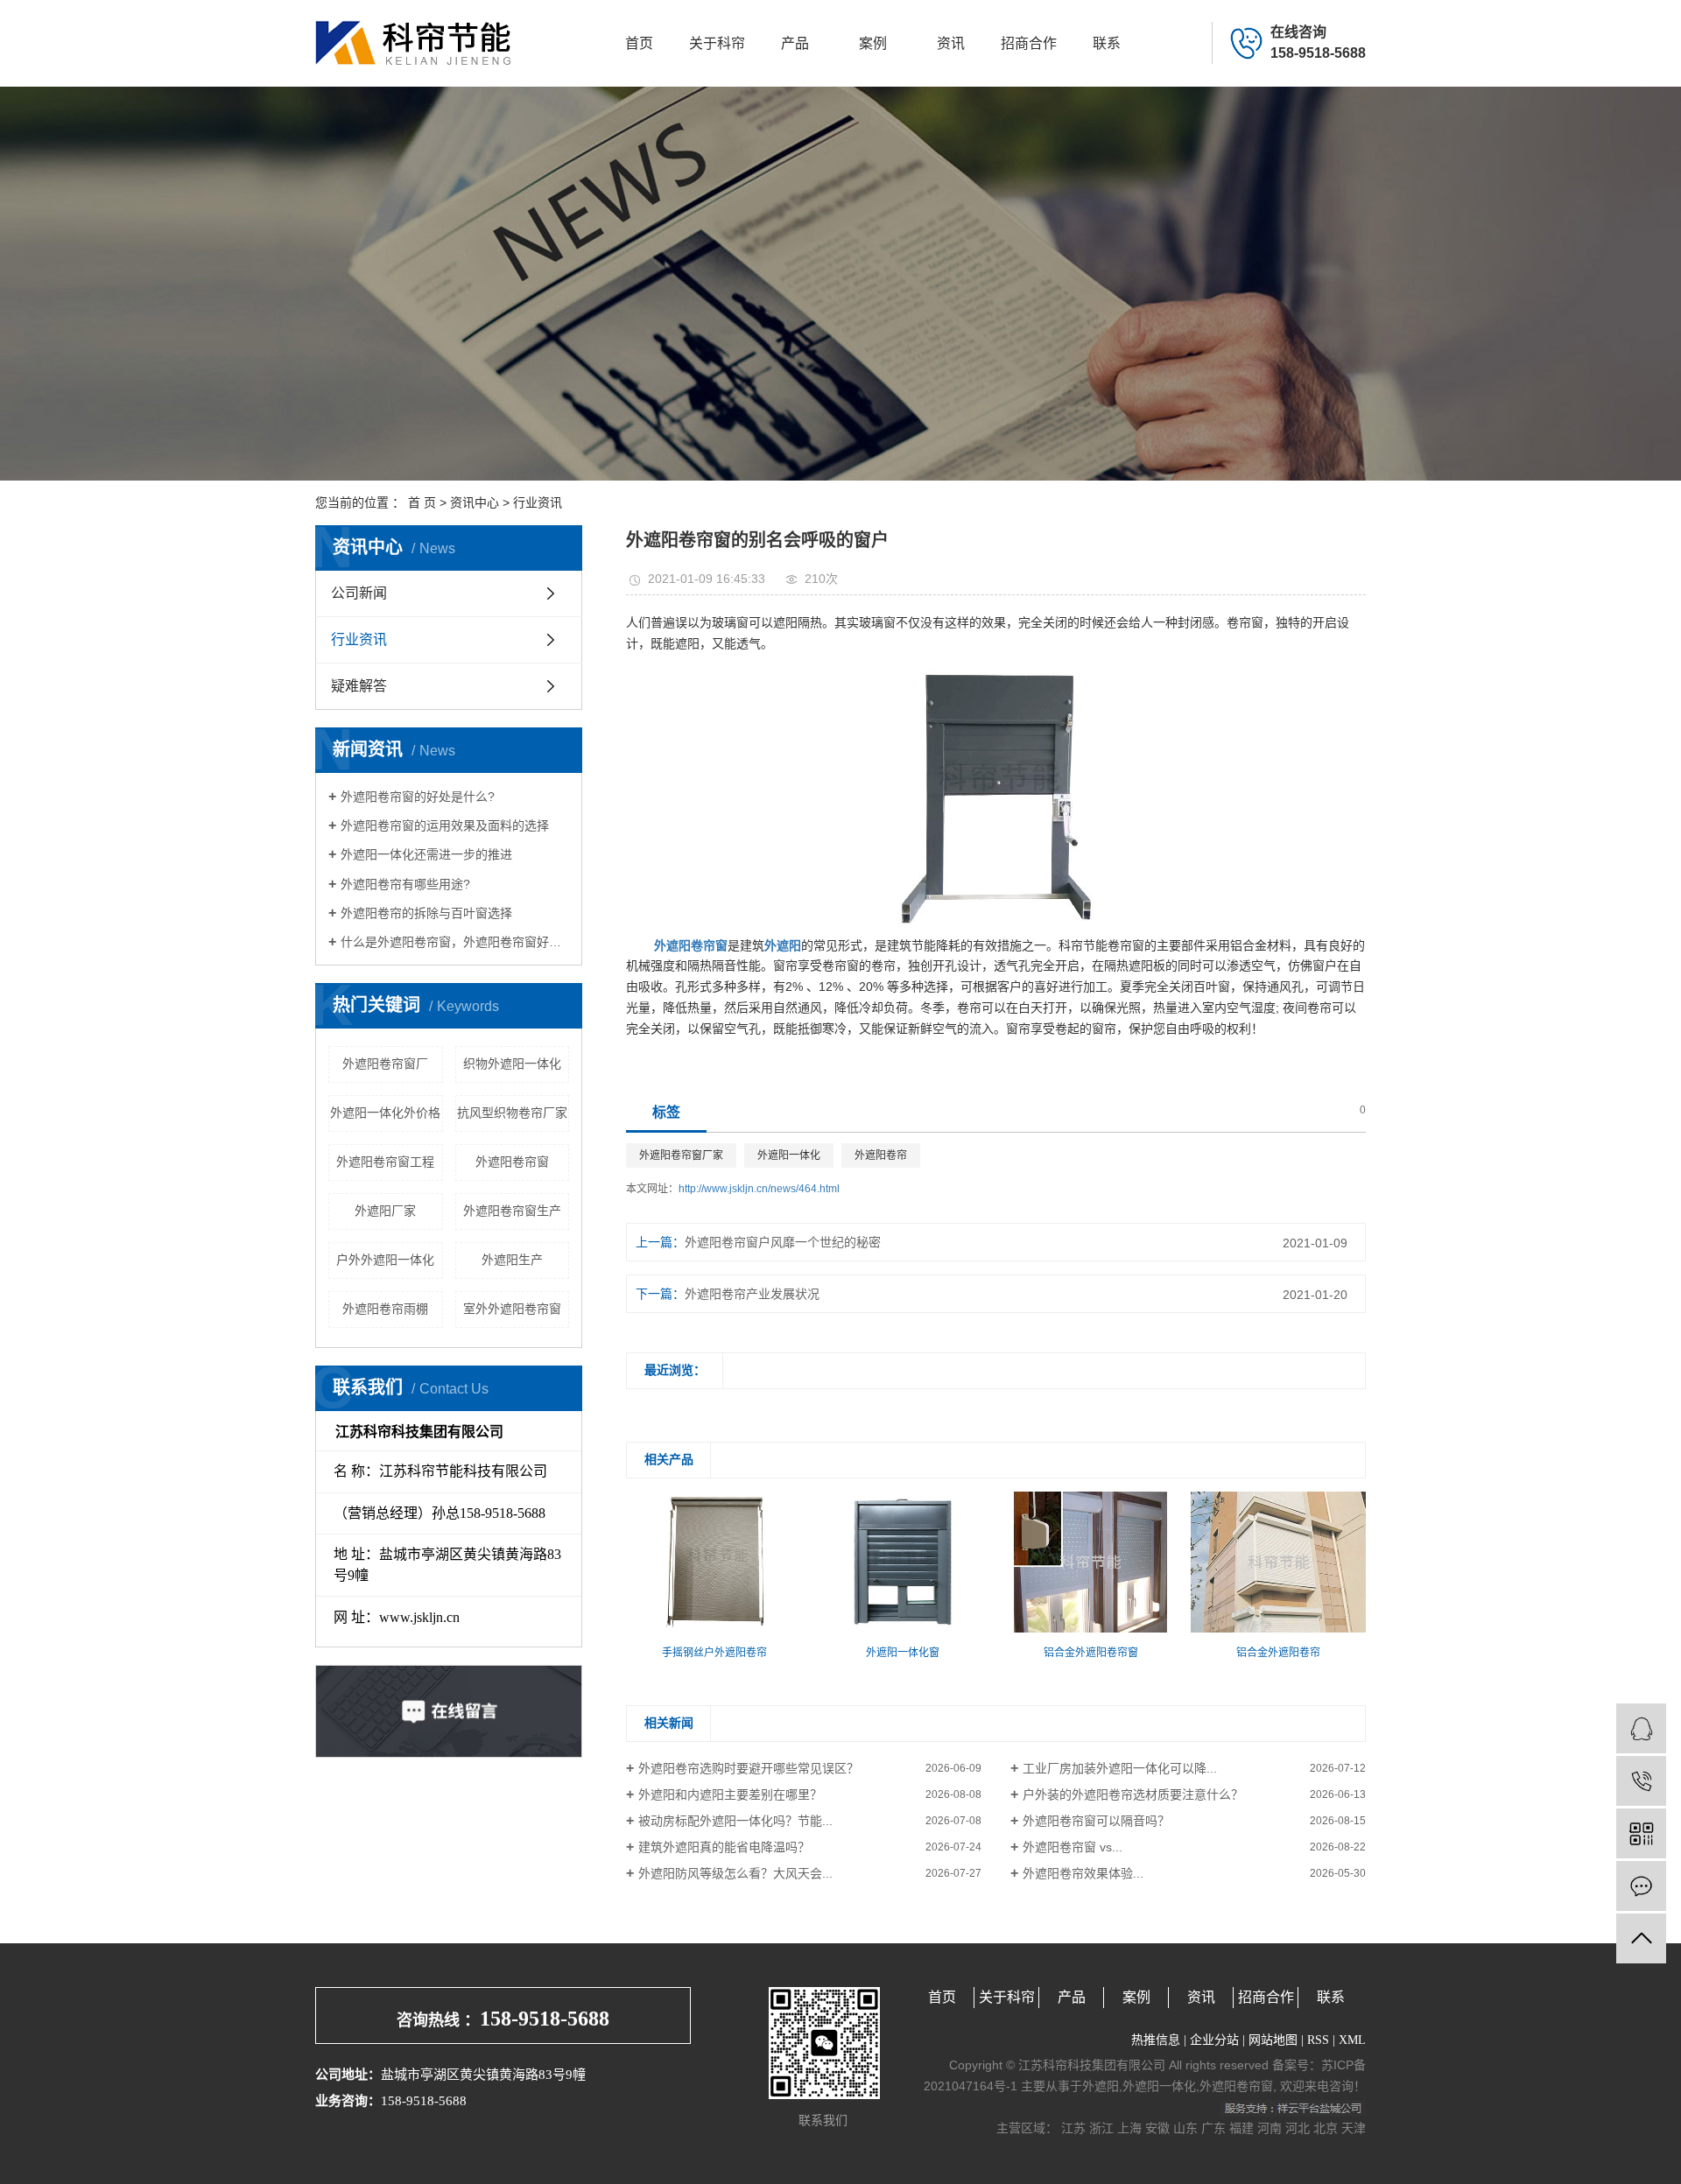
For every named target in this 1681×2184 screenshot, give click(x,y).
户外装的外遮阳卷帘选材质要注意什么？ (1133, 1794)
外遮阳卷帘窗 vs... (1073, 1847)
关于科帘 (717, 43)
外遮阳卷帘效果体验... (1083, 1873)
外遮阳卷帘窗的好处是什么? (418, 797)
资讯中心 (475, 502)
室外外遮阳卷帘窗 (512, 1309)
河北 (1298, 2128)
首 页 (422, 502)
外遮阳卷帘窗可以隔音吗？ (1096, 1821)
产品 (795, 43)
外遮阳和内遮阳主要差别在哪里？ (730, 1794)
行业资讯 (538, 502)
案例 (873, 43)
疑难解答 (359, 686)
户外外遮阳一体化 (385, 1260)
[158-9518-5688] (1641, 1781)
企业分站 (1214, 2040)
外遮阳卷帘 (881, 1155)
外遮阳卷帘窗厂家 (681, 1155)
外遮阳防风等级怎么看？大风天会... (735, 1873)
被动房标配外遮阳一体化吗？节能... (735, 1821)
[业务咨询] (1641, 1728)
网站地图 (1273, 2040)
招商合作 (1029, 43)
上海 (1129, 2128)
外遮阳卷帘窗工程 (385, 1162)
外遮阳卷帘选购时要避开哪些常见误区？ (749, 1768)
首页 (639, 43)
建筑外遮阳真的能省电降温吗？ (724, 1847)
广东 (1213, 2128)
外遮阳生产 (512, 1260)
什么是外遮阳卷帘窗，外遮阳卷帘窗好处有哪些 (455, 942)
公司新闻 (359, 593)
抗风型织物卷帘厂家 (512, 1113)
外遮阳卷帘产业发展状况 (752, 1294)
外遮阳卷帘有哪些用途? (405, 884)
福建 (1241, 2128)
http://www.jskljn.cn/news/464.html (759, 1189)
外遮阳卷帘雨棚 (385, 1309)
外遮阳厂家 (385, 1211)
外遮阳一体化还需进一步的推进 (426, 854)
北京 (1326, 2128)
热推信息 (1156, 2040)
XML (1352, 2040)
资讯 (951, 43)
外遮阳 (1101, 2086)
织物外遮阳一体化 (512, 1064)
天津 (1354, 2128)
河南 (1270, 2128)
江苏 (1073, 2128)
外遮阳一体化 (789, 1155)
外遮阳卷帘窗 (512, 1162)
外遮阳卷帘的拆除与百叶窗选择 (426, 913)
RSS (1318, 2040)
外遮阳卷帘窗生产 (512, 1211)
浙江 (1101, 2128)
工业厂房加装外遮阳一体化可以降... (1120, 1768)
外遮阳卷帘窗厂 (385, 1064)
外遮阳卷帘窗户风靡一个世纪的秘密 (783, 1242)
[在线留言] (1641, 1886)
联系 (1107, 43)
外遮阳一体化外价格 (385, 1113)
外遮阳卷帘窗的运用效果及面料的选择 (445, 825)
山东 (1185, 2128)
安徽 (1157, 2128)
